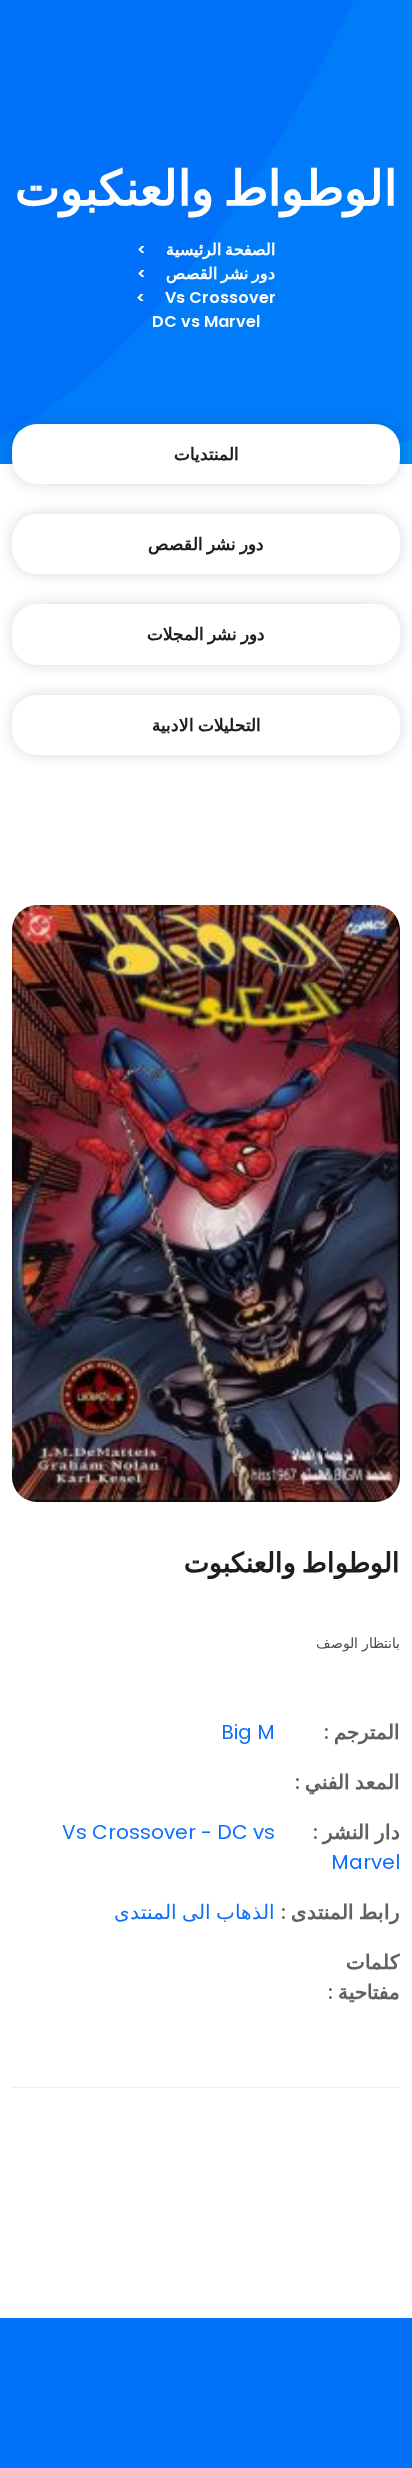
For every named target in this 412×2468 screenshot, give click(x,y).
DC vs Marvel (206, 321)
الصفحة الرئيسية (220, 249)
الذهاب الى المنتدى (194, 1912)
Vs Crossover (220, 297)
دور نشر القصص (220, 273)
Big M (248, 1732)
